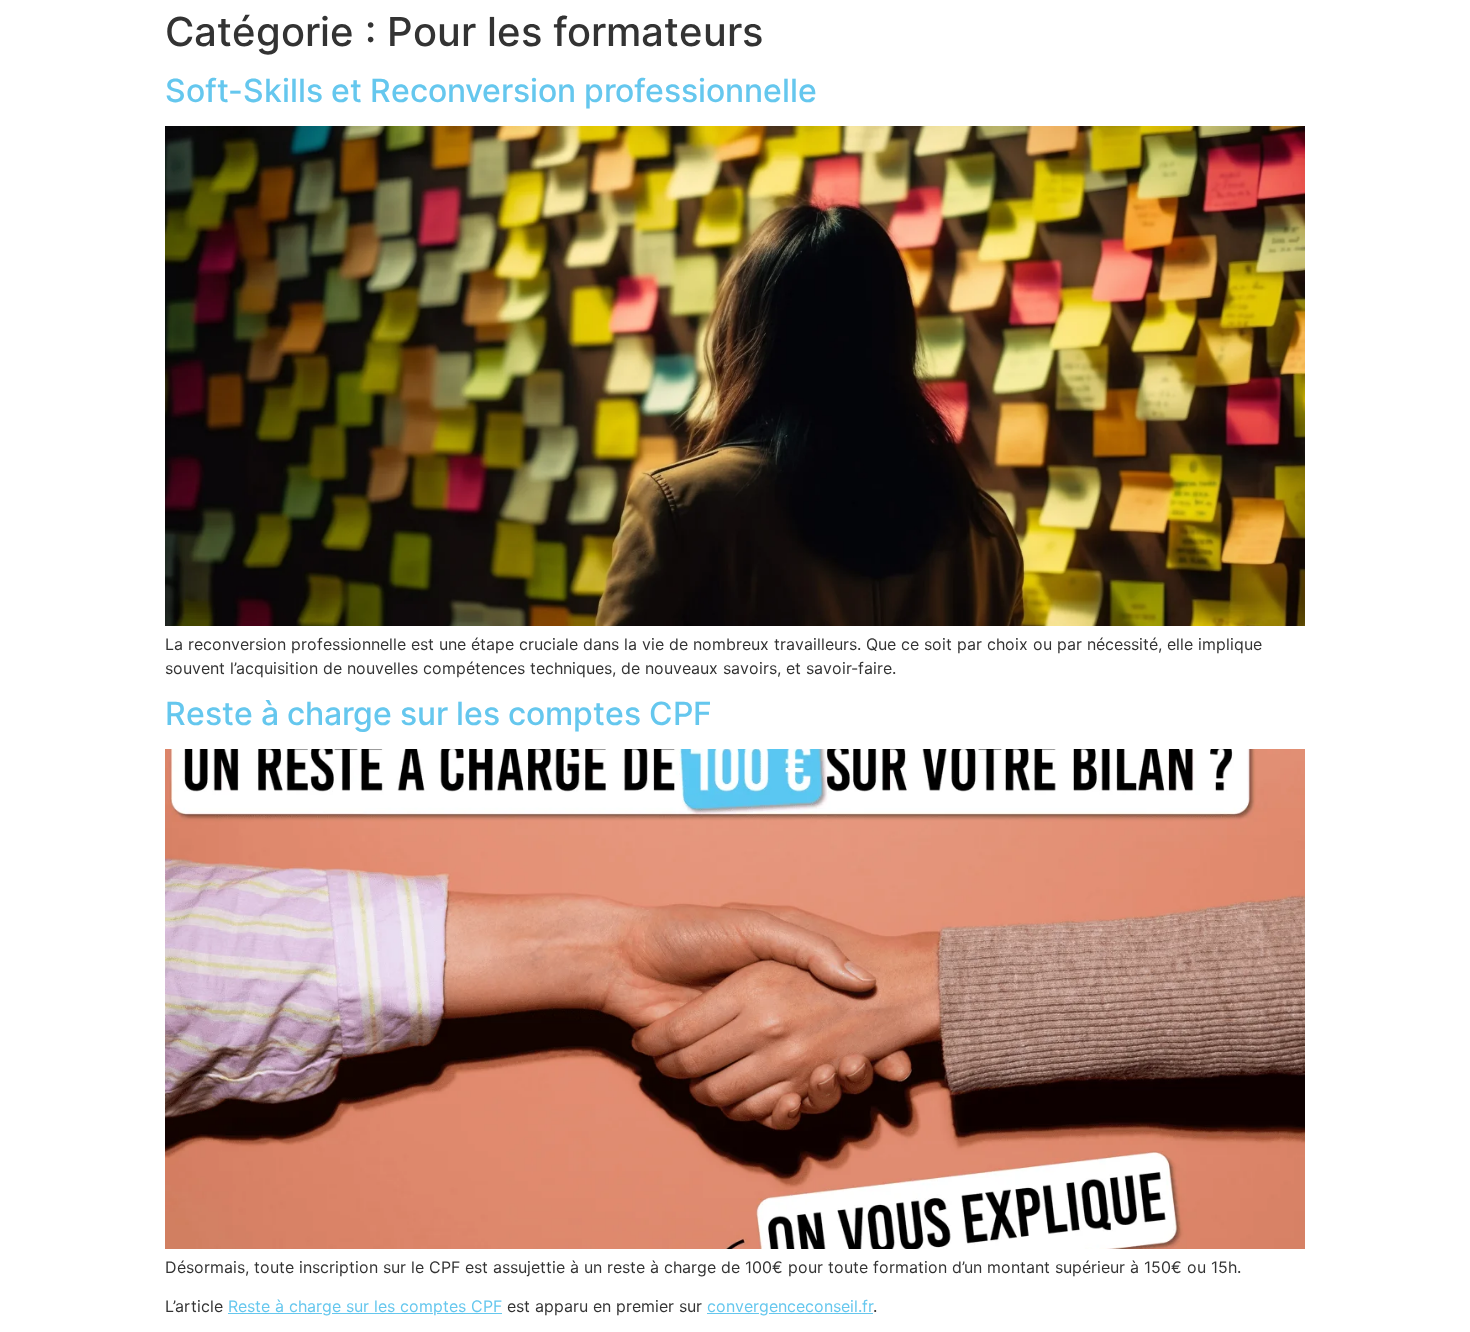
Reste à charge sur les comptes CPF (438, 713)
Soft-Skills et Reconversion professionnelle (491, 90)
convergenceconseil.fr (790, 1306)
